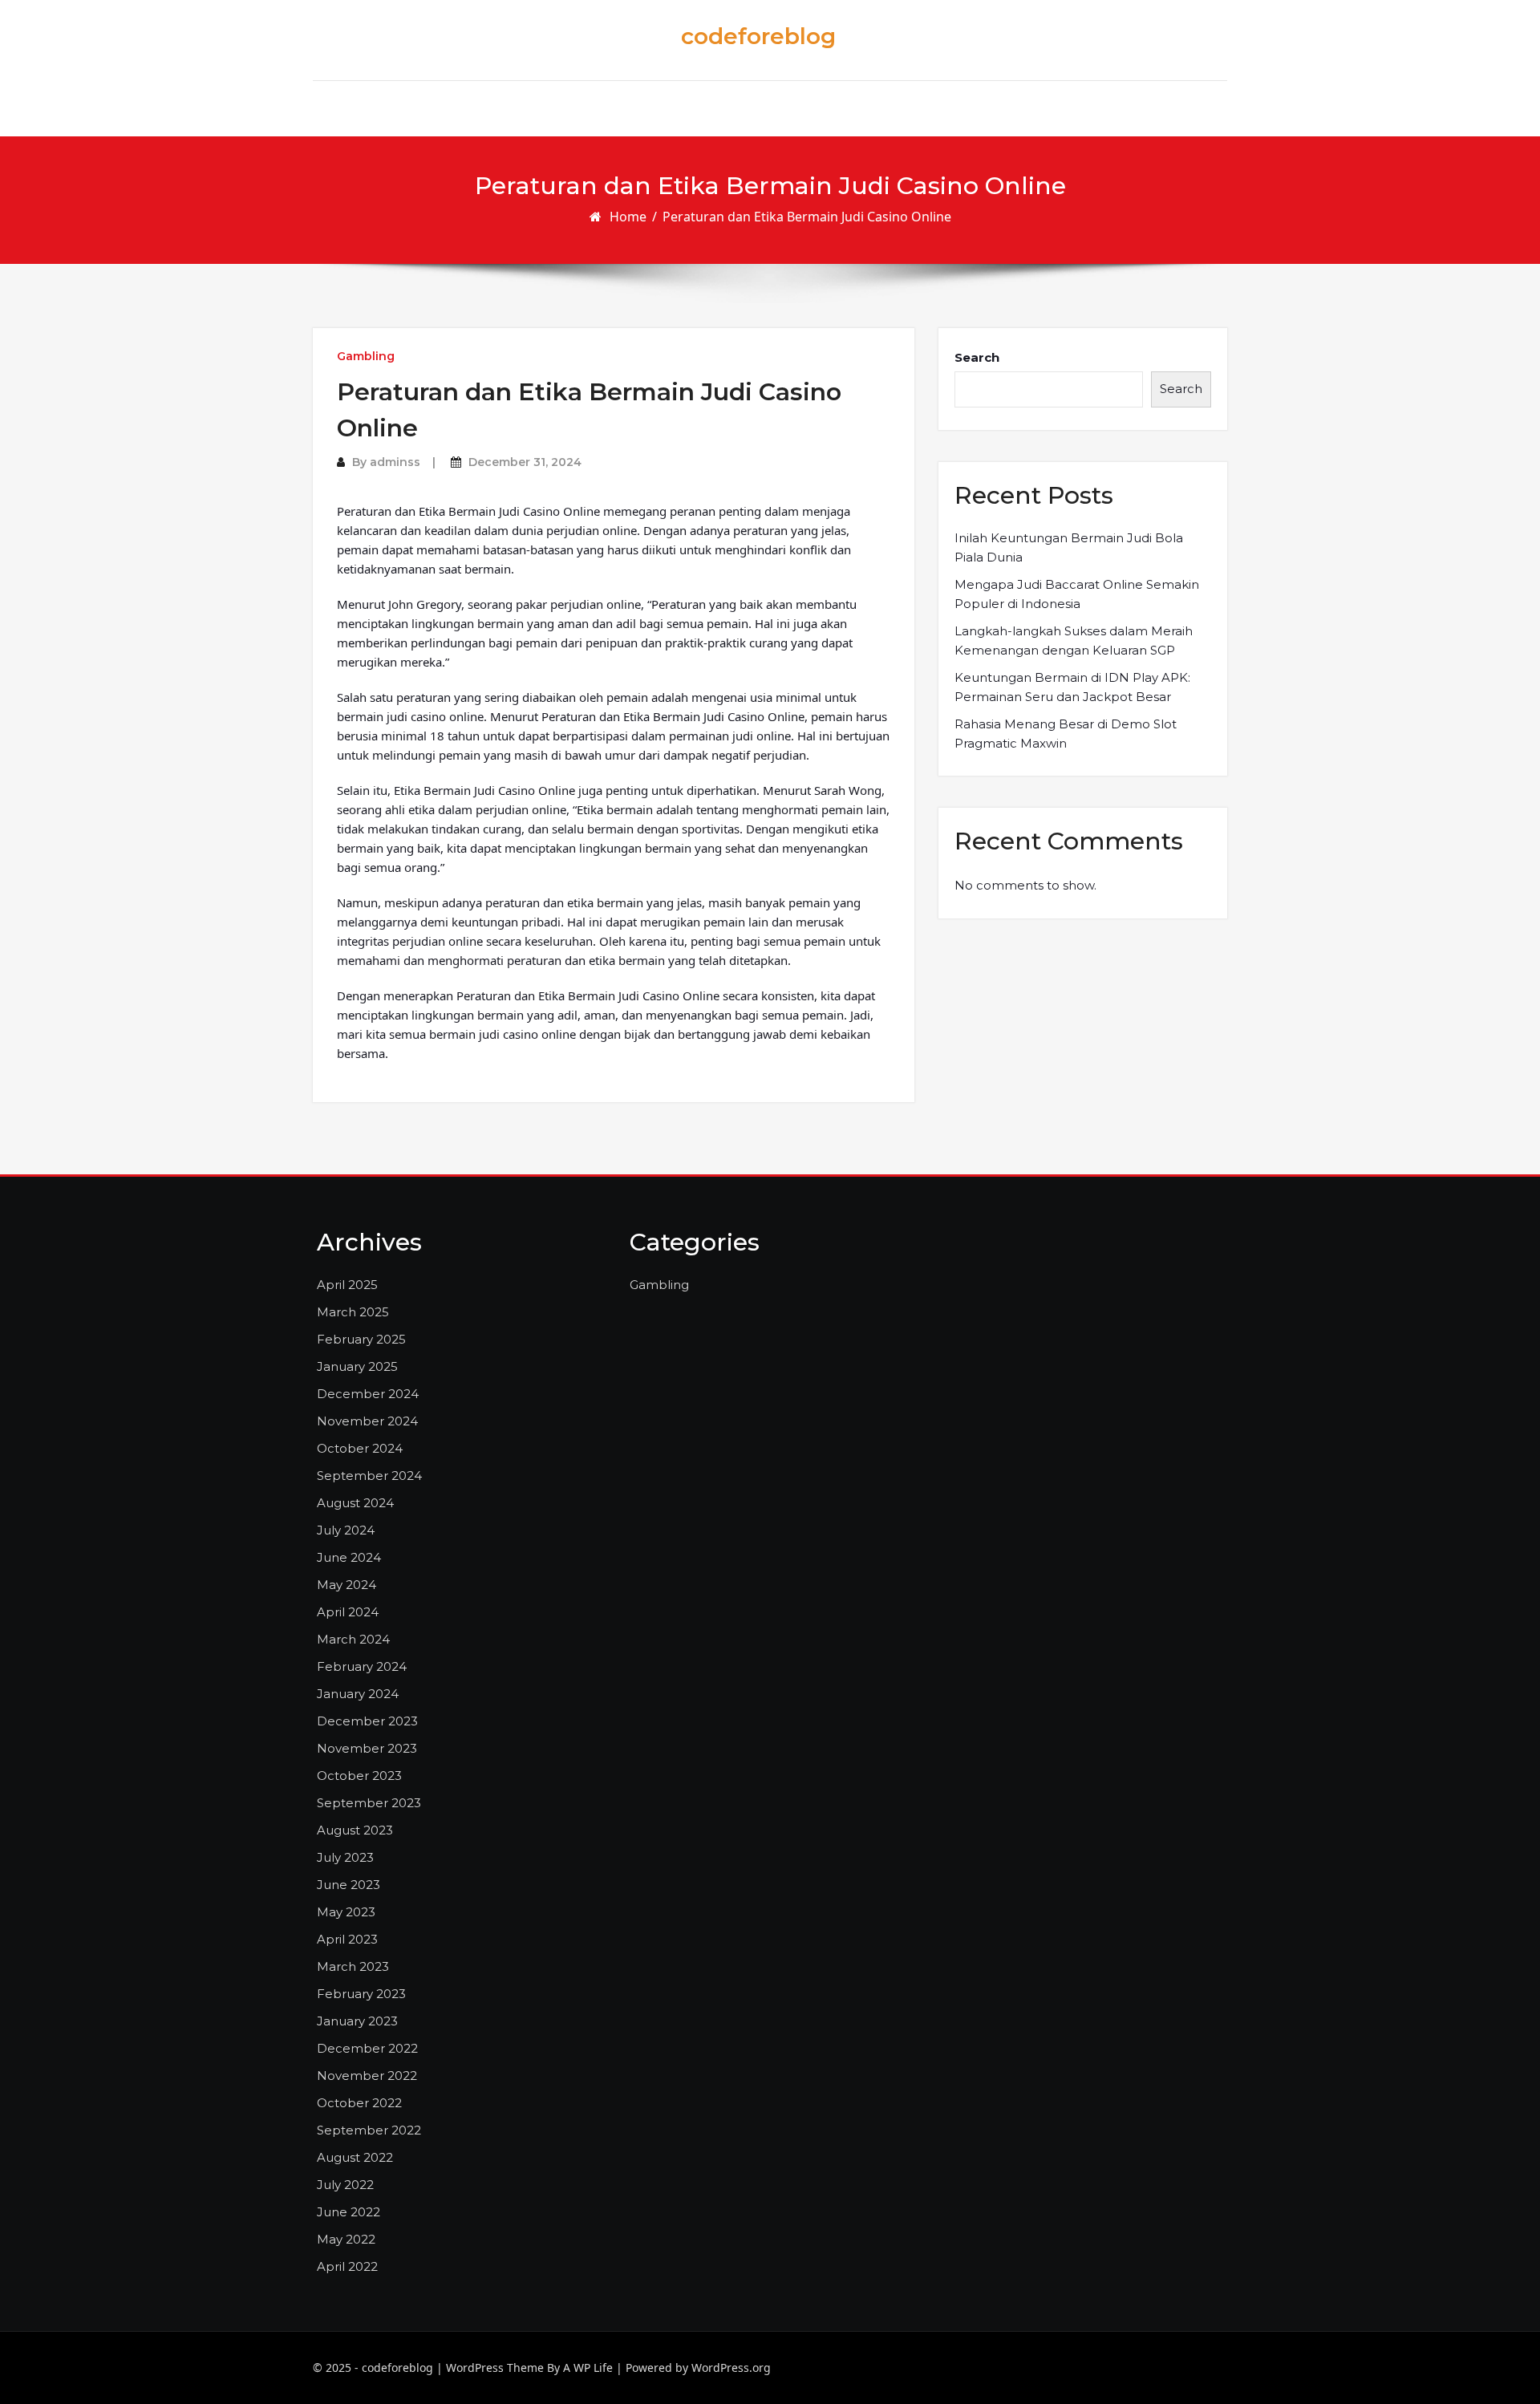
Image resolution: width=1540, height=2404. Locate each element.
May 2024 (346, 1585)
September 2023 (369, 1803)
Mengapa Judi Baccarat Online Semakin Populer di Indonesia (1077, 594)
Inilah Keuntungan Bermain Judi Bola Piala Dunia (1069, 547)
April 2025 (347, 1285)
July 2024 (346, 1530)
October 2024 (360, 1448)
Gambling (366, 356)
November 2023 (367, 1748)
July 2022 (345, 2185)
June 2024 (349, 1557)
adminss (395, 462)
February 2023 (361, 1994)
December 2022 (367, 2048)
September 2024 (369, 1476)
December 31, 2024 (525, 462)
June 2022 (349, 2212)
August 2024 (355, 1503)
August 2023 (355, 1830)
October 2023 (359, 1776)
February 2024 (362, 1666)
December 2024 (368, 1394)
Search (977, 357)
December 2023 (367, 1721)
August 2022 (355, 2157)
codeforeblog (758, 36)
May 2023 (346, 1912)
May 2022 (346, 2239)
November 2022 (367, 2076)
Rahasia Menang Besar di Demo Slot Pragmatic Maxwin (1066, 734)
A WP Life (588, 2368)
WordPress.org (731, 2368)
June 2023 (349, 1885)
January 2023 (357, 2021)
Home (628, 217)
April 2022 (347, 2266)
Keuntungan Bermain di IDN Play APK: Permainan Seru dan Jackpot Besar (1072, 687)
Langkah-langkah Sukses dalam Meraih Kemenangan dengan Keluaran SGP (1074, 641)
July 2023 (345, 1857)
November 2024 (367, 1421)
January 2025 (357, 1366)
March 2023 (353, 1966)
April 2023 (347, 1939)
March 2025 (353, 1312)
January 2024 (358, 1694)
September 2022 (369, 2130)
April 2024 (348, 1612)
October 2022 (359, 2103)
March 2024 (353, 1639)
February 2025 (361, 1339)
